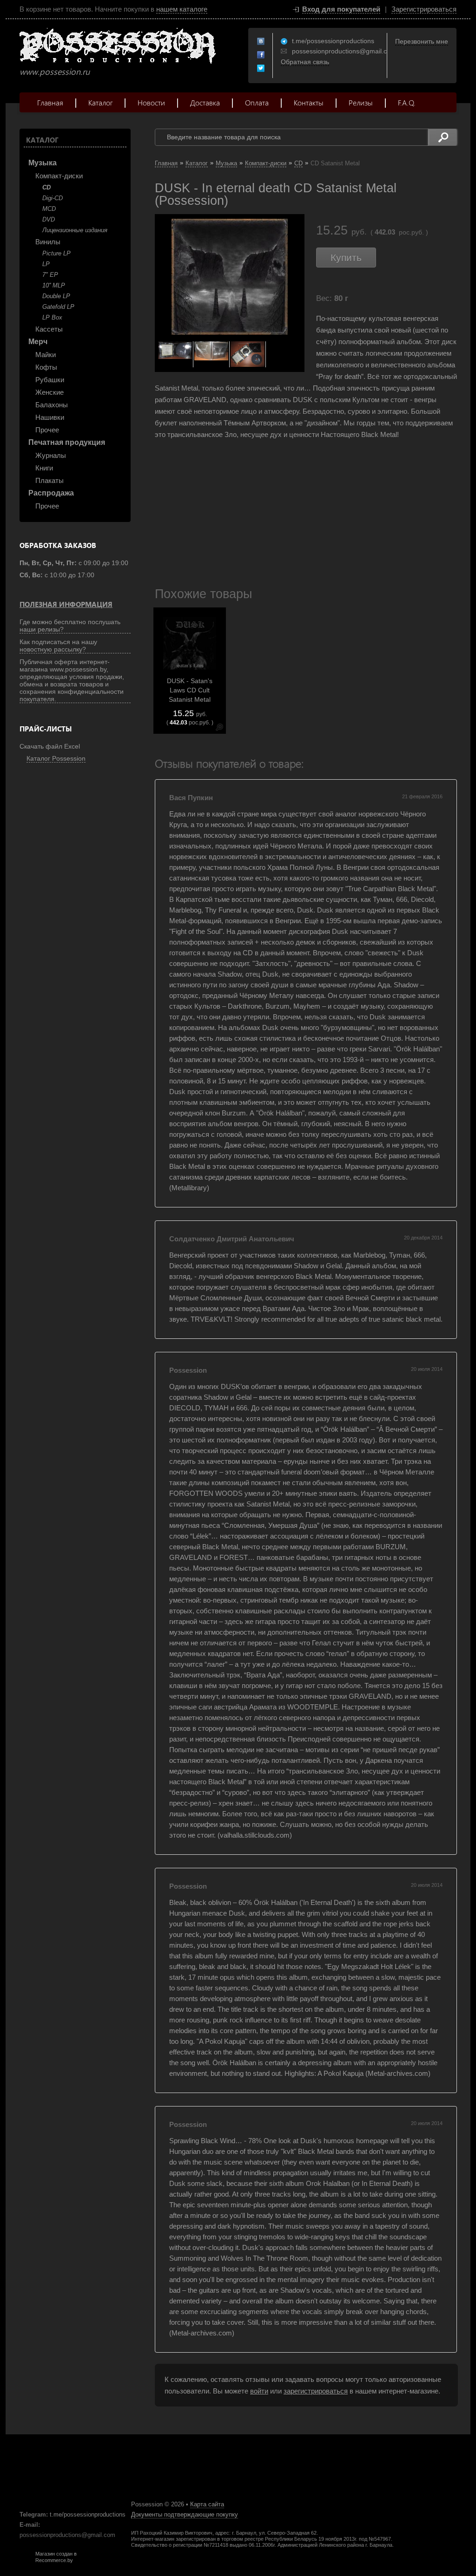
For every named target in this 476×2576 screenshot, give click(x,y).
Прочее (47, 430)
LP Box (52, 317)
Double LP (56, 296)
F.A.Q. (407, 102)
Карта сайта (207, 2504)
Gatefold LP (58, 307)
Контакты (309, 102)
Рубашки (50, 380)
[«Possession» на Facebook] (261, 55)
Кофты (46, 367)
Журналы (51, 455)
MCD (49, 209)
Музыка (43, 163)
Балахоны (52, 405)
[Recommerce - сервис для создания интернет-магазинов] (26, 2561)
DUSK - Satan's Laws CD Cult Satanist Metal (190, 690)
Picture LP (56, 253)
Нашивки (50, 417)
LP (46, 264)
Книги (44, 468)
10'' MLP (54, 285)
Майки (46, 355)
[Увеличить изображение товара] (219, 729)
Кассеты (49, 329)
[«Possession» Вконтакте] (261, 42)
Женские (50, 392)
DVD (49, 219)
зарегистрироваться (316, 2391)
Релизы (361, 102)
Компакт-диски (59, 176)
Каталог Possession (56, 758)
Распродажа (51, 493)
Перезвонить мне (422, 41)
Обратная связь (305, 62)
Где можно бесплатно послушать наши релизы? (70, 626)
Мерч (38, 342)
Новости (151, 102)
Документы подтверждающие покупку (185, 2514)
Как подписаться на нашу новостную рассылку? (58, 646)
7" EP (50, 275)
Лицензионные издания (75, 230)
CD (46, 187)
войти (259, 2391)
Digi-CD (53, 198)
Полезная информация (66, 604)
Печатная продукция (67, 442)
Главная (50, 102)
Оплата (257, 102)
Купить (346, 258)
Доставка (205, 102)
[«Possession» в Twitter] (261, 69)
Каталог (100, 102)
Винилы (48, 242)
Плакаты (50, 480)
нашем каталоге (182, 9)
